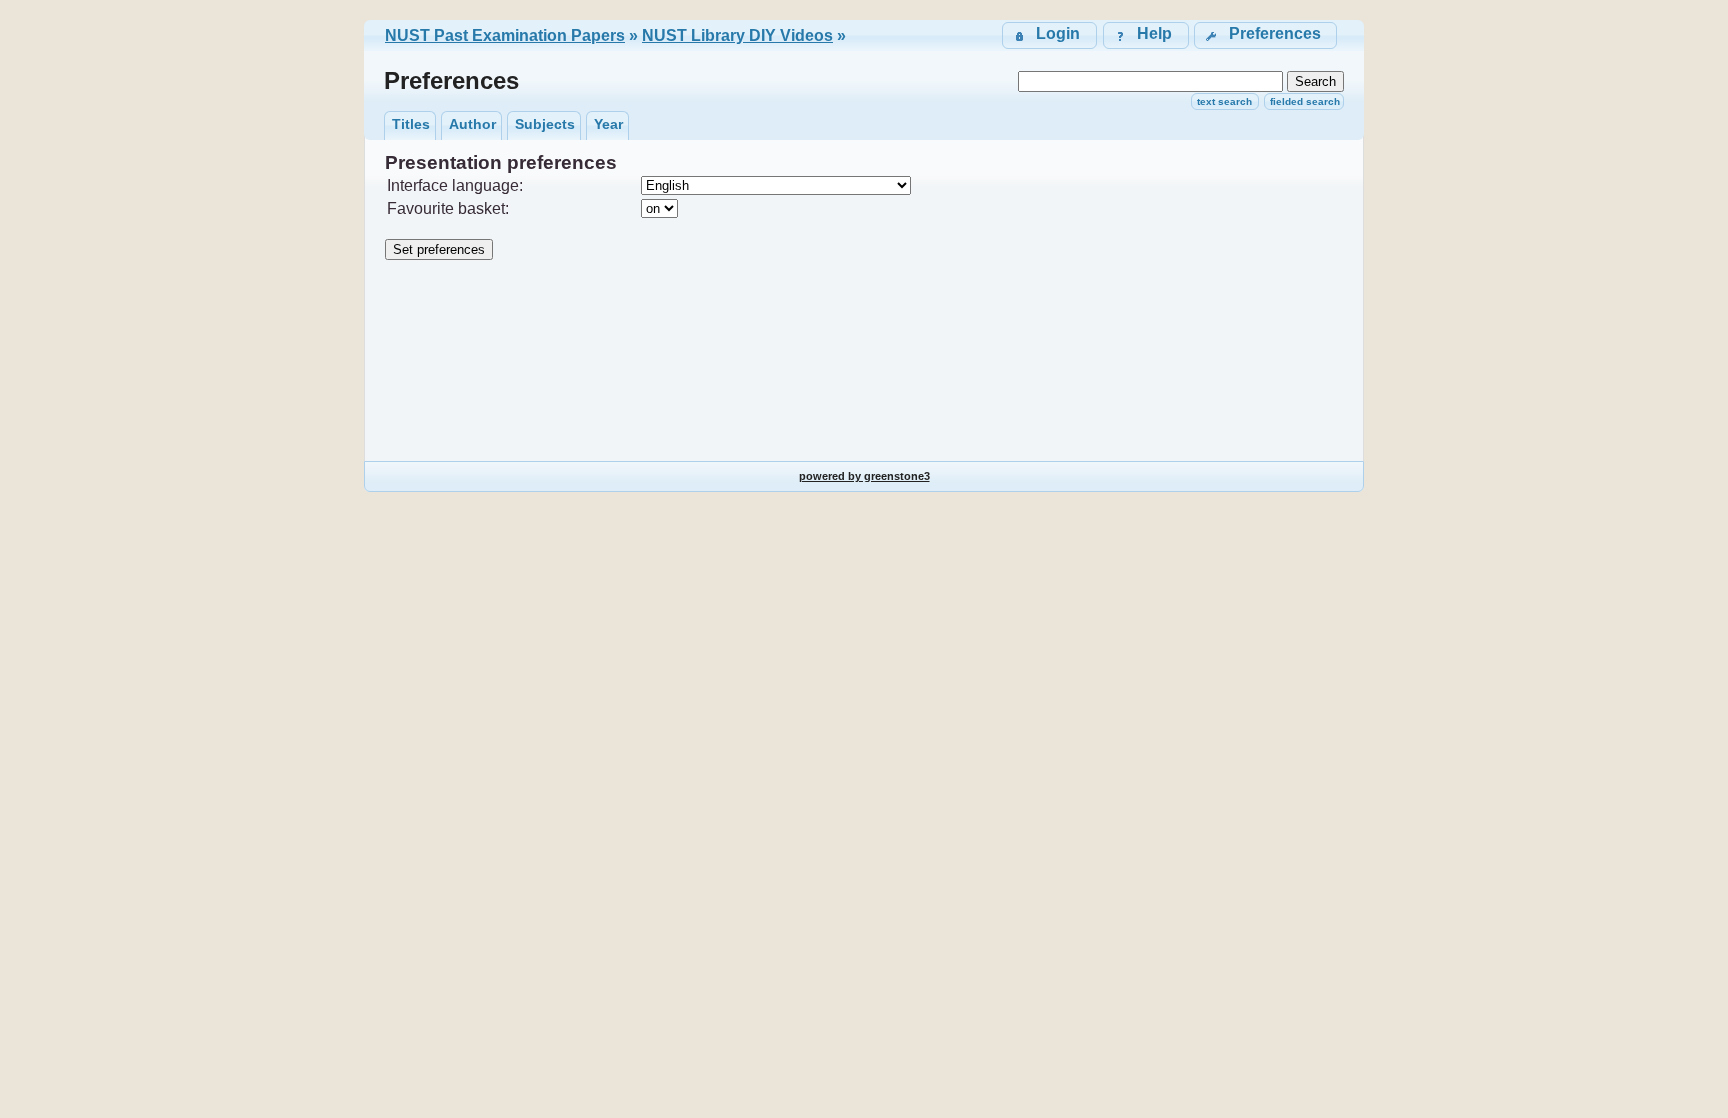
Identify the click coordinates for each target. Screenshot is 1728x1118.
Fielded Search (1305, 101)
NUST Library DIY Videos (737, 35)
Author (472, 124)
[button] (1265, 35)
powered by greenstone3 (864, 476)
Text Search (1224, 101)
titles (411, 124)
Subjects (545, 124)
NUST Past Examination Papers (505, 35)
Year (608, 124)
